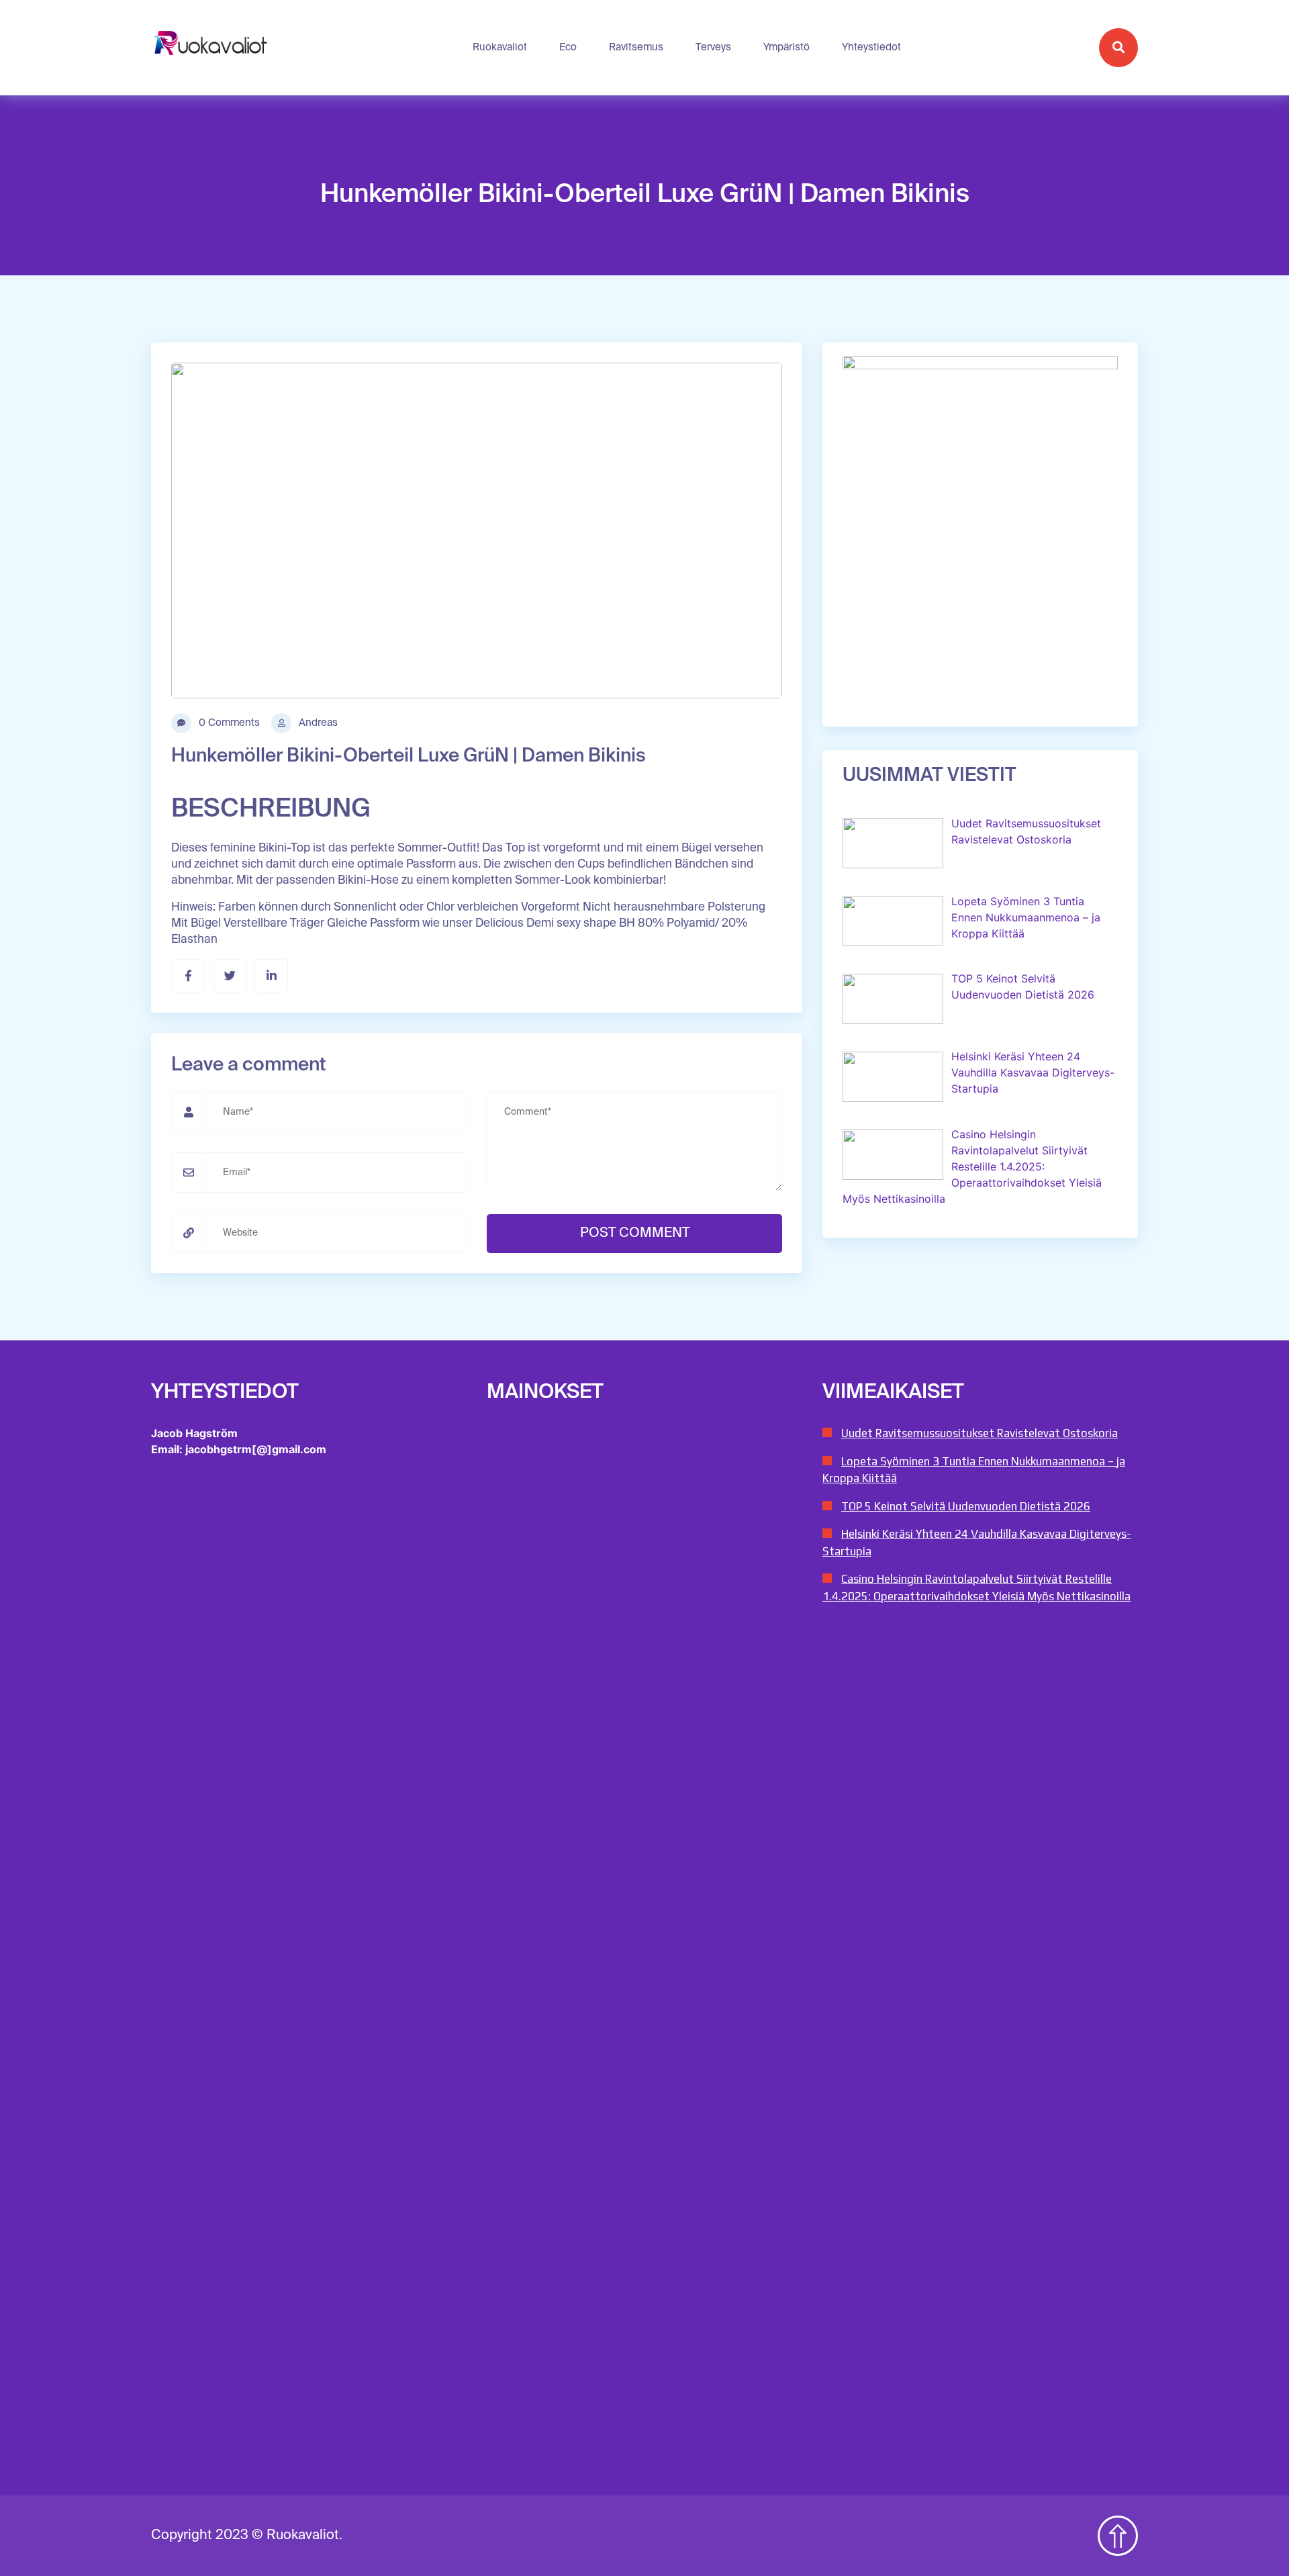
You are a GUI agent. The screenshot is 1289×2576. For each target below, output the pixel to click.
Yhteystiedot (871, 47)
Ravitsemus (636, 47)
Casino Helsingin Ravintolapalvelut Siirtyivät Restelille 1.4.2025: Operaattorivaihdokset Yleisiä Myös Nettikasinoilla (976, 1588)
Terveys (713, 47)
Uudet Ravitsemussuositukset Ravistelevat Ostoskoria (980, 1433)
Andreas (317, 723)
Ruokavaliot (500, 47)
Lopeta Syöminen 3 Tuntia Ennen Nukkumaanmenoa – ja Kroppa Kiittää (974, 1470)
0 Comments (228, 723)
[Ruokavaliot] (212, 48)
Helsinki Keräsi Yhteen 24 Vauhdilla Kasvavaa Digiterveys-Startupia (977, 1543)
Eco (568, 47)
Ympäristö (786, 47)
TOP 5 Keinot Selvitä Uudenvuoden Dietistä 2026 (966, 1506)
